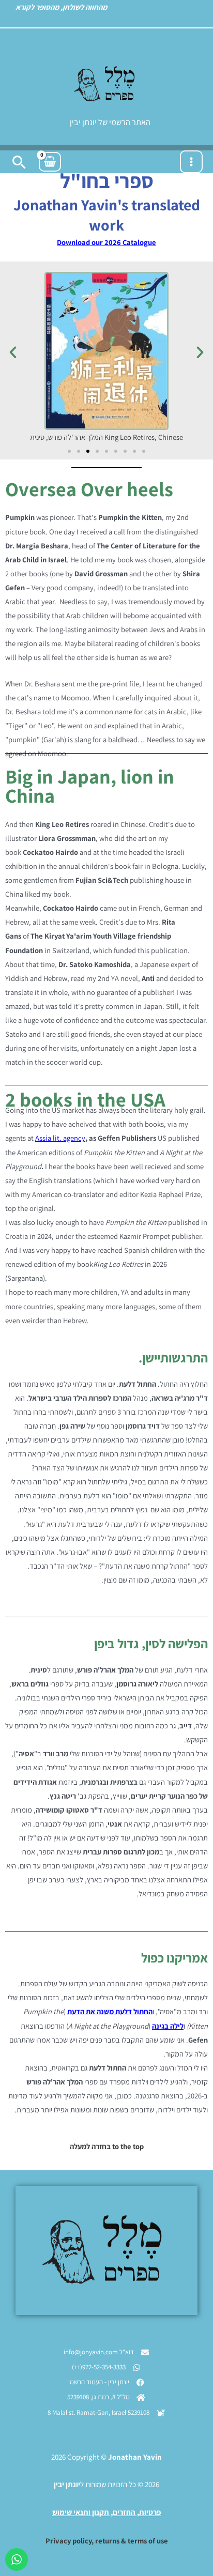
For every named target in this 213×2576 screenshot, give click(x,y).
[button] (19, 162)
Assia (43, 1138)
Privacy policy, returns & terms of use (107, 2541)
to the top (128, 2146)
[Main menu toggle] (191, 162)
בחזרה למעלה (90, 2146)
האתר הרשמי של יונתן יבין (110, 122)
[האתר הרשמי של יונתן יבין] (106, 84)
